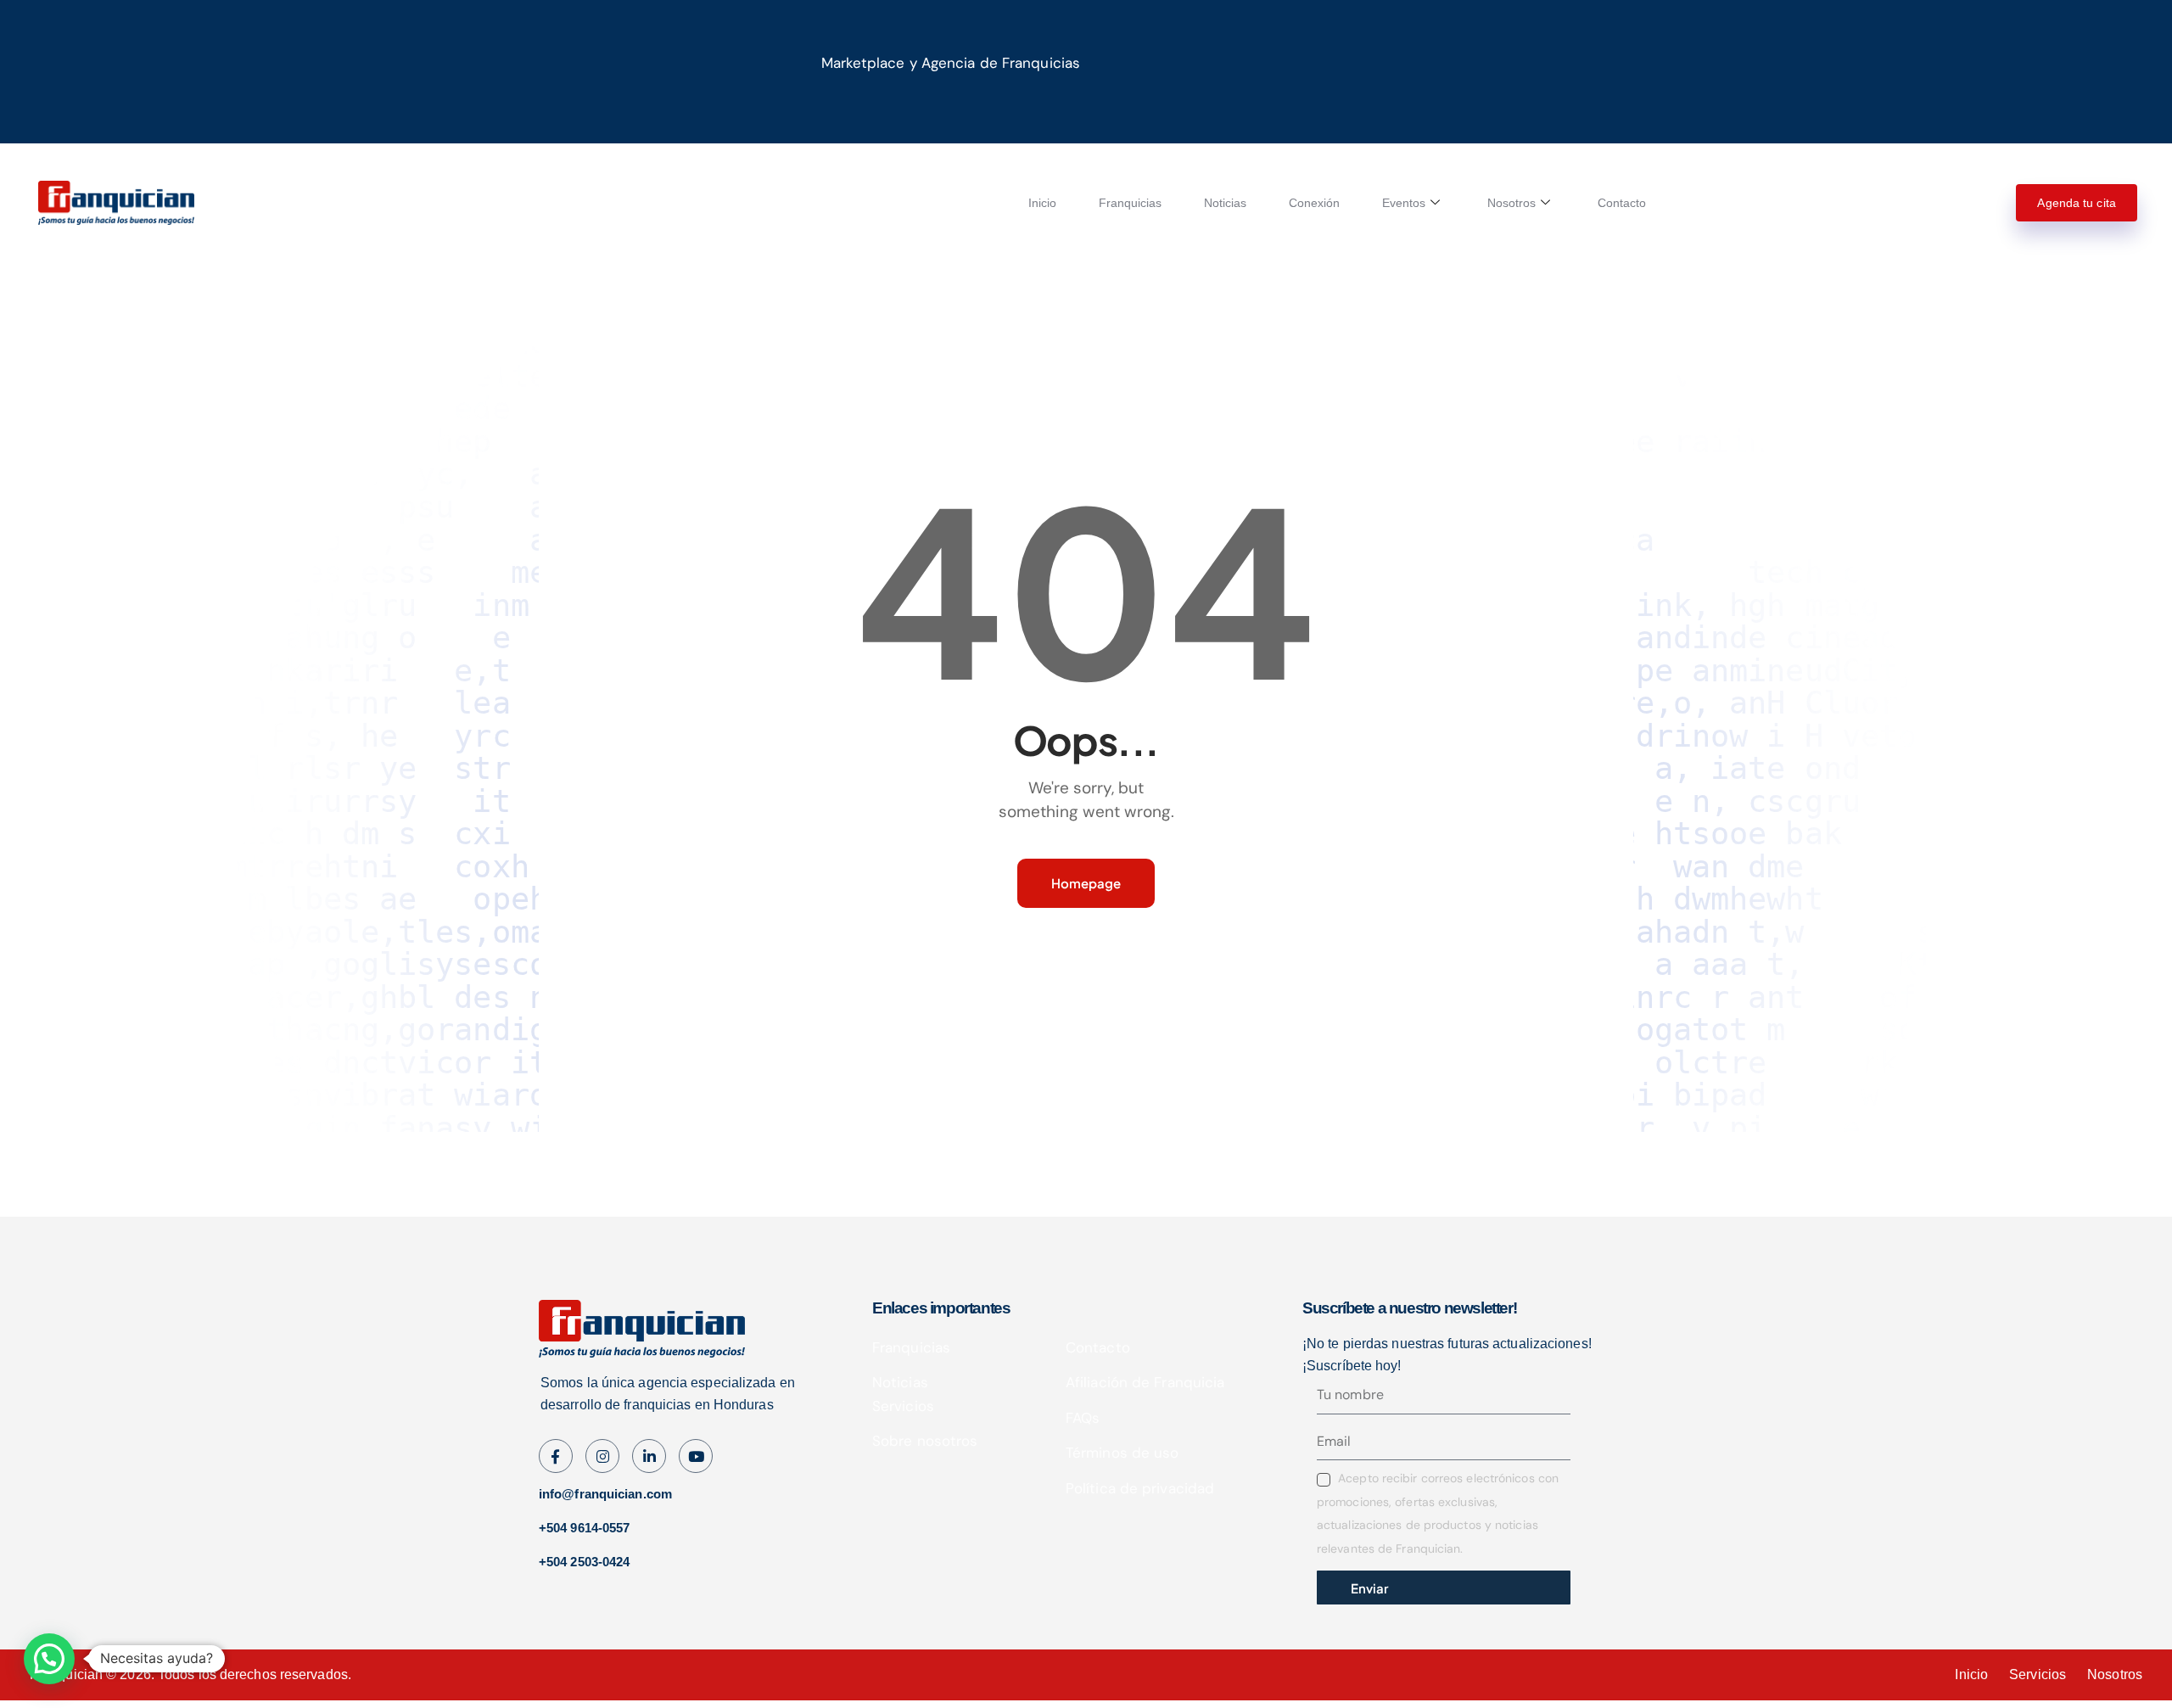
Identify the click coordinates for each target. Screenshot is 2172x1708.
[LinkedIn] (649, 1456)
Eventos (1404, 203)
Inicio (1042, 203)
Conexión (1314, 203)
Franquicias (1130, 203)
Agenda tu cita (2076, 203)
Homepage (1086, 883)
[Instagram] (696, 1456)
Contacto (1622, 203)
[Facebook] (556, 1456)
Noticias (1225, 203)
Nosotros (1511, 203)
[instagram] (602, 1456)
